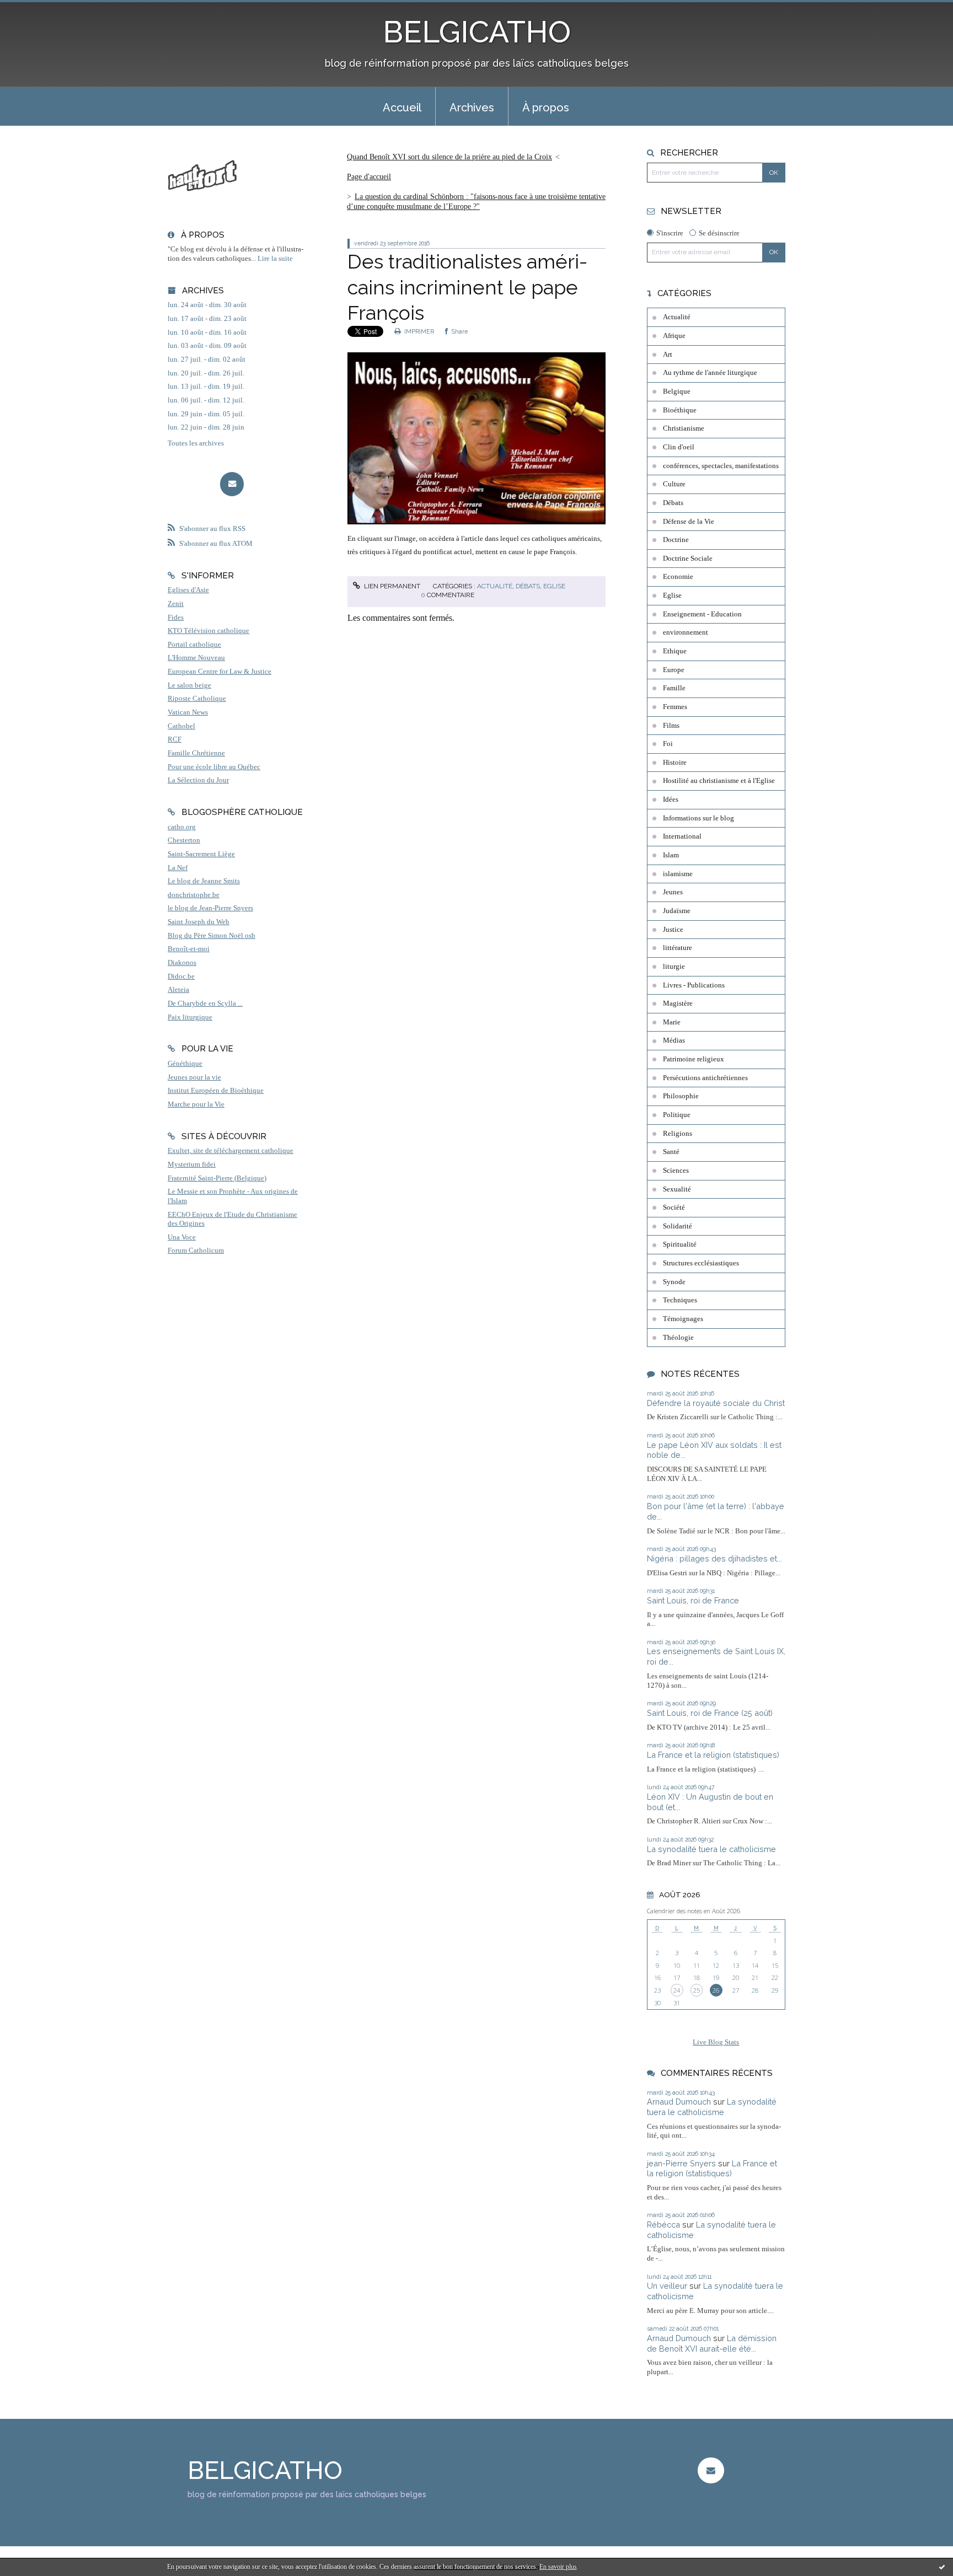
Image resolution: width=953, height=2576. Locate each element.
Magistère (678, 1003)
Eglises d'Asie (188, 590)
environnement (686, 632)
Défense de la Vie (689, 522)
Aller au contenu (34, 10)
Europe (674, 670)
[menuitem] (402, 106)
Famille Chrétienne (196, 753)
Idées (671, 799)
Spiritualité (680, 1244)
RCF (175, 739)
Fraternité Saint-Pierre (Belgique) (217, 1178)
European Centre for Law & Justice (219, 672)
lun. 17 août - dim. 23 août (207, 319)
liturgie (674, 967)
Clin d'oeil (679, 447)
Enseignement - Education (702, 614)
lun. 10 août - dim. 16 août (207, 332)
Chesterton (184, 840)
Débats (528, 586)
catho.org (182, 827)
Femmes (675, 707)
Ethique (675, 651)
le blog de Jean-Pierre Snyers (210, 908)
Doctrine (676, 540)
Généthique (185, 1064)
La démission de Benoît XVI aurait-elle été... (712, 2343)
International (682, 836)
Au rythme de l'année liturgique (710, 373)
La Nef (178, 868)
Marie (672, 1022)
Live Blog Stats (716, 2042)
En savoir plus (558, 2567)
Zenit (176, 604)
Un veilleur (667, 2286)
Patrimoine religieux (694, 1059)
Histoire (675, 763)
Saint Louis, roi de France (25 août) (710, 1713)
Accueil (402, 108)
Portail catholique (194, 645)
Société (674, 1207)
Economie (678, 577)
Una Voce (182, 1237)
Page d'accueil (369, 177)
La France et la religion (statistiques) (713, 1755)
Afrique (674, 336)
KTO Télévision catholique (208, 631)
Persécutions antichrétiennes (705, 1078)
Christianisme (684, 428)
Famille (674, 688)
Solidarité (678, 1226)
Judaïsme (677, 911)
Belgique (677, 391)
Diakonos (182, 963)
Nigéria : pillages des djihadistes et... (714, 1558)
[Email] (232, 484)
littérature (678, 948)
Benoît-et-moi (189, 949)
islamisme (678, 874)
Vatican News (188, 712)
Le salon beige (189, 685)
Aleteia (178, 990)
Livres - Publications (694, 985)
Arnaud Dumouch (679, 2102)
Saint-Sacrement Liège (201, 854)
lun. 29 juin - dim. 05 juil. (206, 414)
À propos (546, 108)
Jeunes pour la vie (194, 1077)
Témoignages (683, 1319)
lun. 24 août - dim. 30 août (207, 305)
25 (697, 1990)
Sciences (676, 1171)
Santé (671, 1152)
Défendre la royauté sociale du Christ (716, 1403)
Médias (674, 1040)
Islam (671, 855)
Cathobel (181, 726)
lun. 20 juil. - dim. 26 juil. (206, 373)
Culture (674, 484)
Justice (673, 930)
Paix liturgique (190, 1017)
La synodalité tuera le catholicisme (711, 1849)
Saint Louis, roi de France (693, 1600)
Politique (677, 1115)
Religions (678, 1134)
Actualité (495, 586)
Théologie (678, 1338)
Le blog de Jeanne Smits (204, 881)
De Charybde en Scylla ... (205, 1003)
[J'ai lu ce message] (942, 2567)
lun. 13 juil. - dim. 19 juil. (206, 387)
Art (668, 355)
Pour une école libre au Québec (214, 767)
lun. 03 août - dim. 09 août (207, 346)
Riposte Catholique (197, 699)
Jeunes (673, 892)
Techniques (680, 1300)
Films (671, 726)
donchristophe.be (194, 895)
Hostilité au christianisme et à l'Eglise (719, 781)
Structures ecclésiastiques (701, 1263)
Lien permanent (391, 586)
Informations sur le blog (698, 818)
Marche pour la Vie (196, 1104)
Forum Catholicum (196, 1251)
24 (677, 1990)
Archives (472, 108)
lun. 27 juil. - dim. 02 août (207, 359)
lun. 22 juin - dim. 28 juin (206, 427)
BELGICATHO (477, 32)
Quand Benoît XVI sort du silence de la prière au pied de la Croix (449, 157)
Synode (674, 1282)
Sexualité (677, 1189)
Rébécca (663, 2225)
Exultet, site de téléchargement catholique (231, 1151)
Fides (176, 618)
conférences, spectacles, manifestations (721, 466)
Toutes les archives (196, 443)
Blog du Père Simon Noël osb (212, 936)
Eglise (554, 586)
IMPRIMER (418, 331)
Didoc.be (181, 976)
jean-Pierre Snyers (681, 2163)
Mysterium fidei (192, 1164)
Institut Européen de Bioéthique (216, 1091)
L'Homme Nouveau (196, 658)
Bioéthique (680, 410)
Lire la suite (275, 259)
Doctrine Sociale (688, 559)
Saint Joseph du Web (199, 922)
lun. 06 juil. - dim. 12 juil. (206, 400)
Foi (668, 744)
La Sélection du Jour (198, 780)
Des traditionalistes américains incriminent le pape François (467, 287)
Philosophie (681, 1096)
